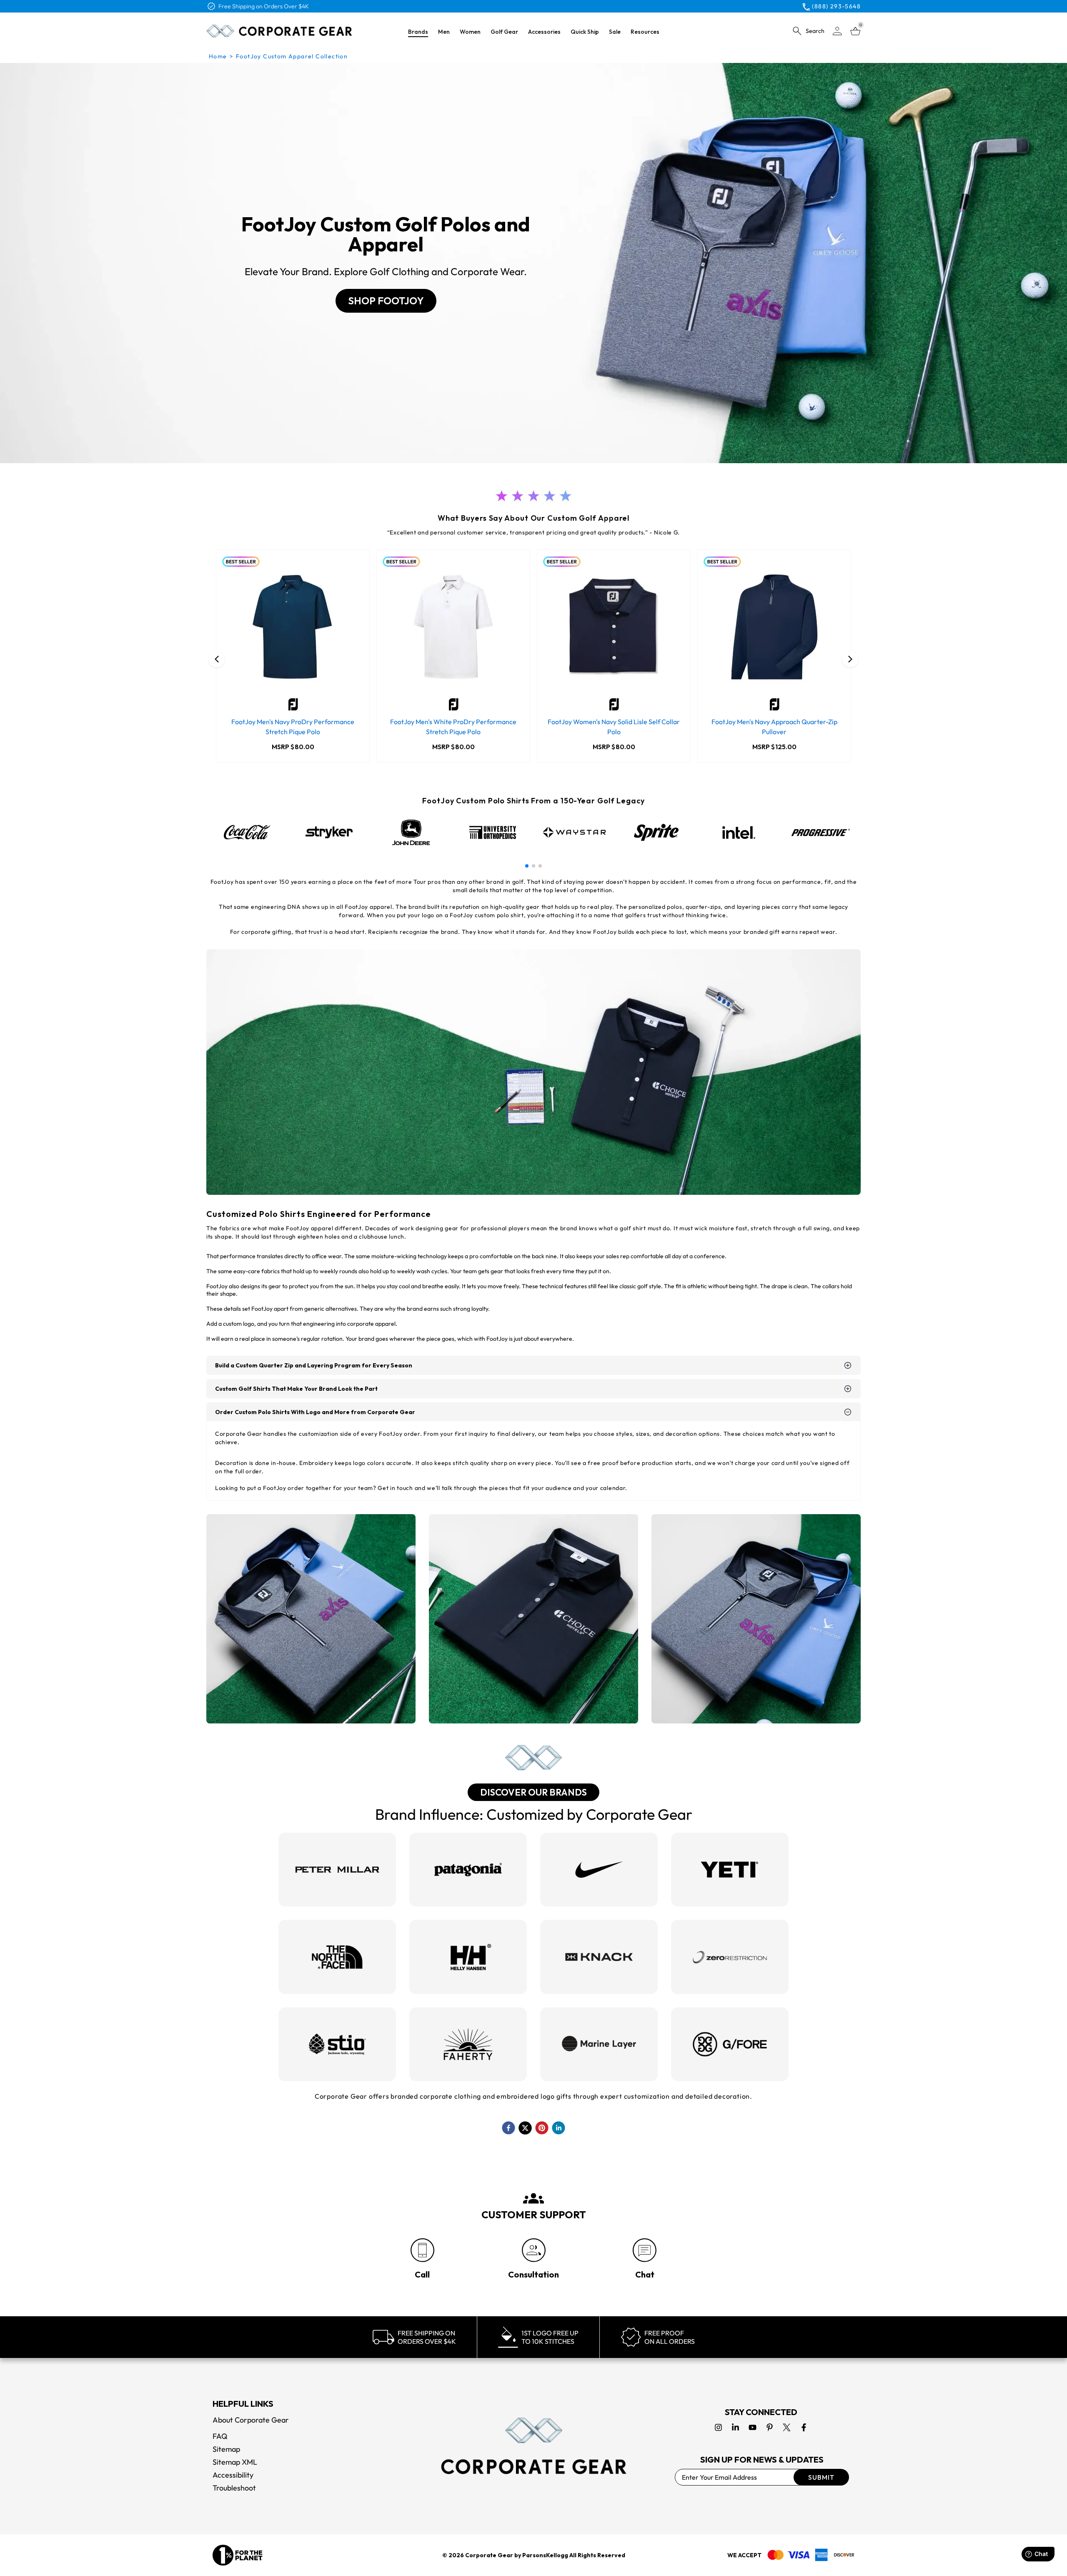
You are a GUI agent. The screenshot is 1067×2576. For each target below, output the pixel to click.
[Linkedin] (735, 2427)
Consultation (533, 2274)
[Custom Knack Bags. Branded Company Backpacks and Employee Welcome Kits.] (599, 1957)
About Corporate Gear (251, 2420)
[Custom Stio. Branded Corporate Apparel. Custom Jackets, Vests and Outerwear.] (337, 2044)
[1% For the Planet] (238, 2555)
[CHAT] (645, 2250)
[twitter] (525, 2128)
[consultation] (534, 2250)
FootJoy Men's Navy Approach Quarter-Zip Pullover (774, 727)
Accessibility (233, 2475)
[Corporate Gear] (533, 2446)
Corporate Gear (489, 2555)
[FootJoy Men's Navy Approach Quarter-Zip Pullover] (774, 627)
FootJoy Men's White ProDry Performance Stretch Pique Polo (453, 727)
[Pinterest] (770, 2427)
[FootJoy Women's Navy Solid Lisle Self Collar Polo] (614, 627)
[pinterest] (542, 2128)
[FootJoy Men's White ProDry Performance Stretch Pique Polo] (453, 627)
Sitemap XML (235, 2462)
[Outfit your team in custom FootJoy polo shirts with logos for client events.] (533, 1619)
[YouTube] (753, 2427)
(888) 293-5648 (836, 6)
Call (422, 2274)
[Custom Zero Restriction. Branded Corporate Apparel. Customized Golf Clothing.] (730, 1957)
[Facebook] (804, 2427)
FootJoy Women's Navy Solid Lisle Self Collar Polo (614, 727)
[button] (527, 866)
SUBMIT (821, 2477)
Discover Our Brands (533, 1792)
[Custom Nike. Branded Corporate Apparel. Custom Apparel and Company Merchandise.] (599, 1870)
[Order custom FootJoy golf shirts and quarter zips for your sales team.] (756, 1619)
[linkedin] (559, 2128)
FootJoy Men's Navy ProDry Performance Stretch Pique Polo (293, 727)
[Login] (837, 31)
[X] (787, 2427)
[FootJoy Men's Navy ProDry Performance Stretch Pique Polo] (293, 627)
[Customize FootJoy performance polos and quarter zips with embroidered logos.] (533, 1072)
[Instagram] (718, 2427)
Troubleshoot (234, 2488)
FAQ (220, 2436)
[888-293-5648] (422, 2250)
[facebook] (508, 2128)
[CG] (279, 31)
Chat (645, 2274)
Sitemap (226, 2449)
